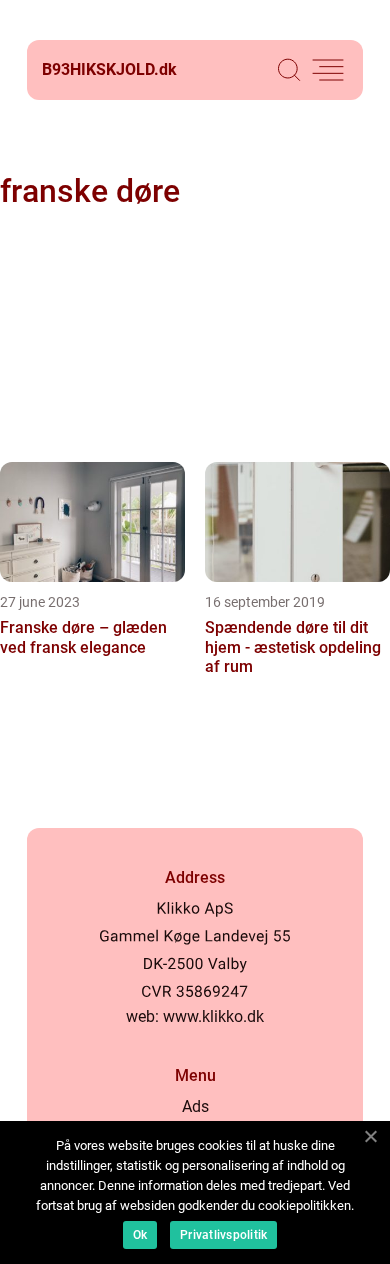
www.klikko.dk (213, 1016)
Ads (195, 1106)
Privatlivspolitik (223, 1235)
